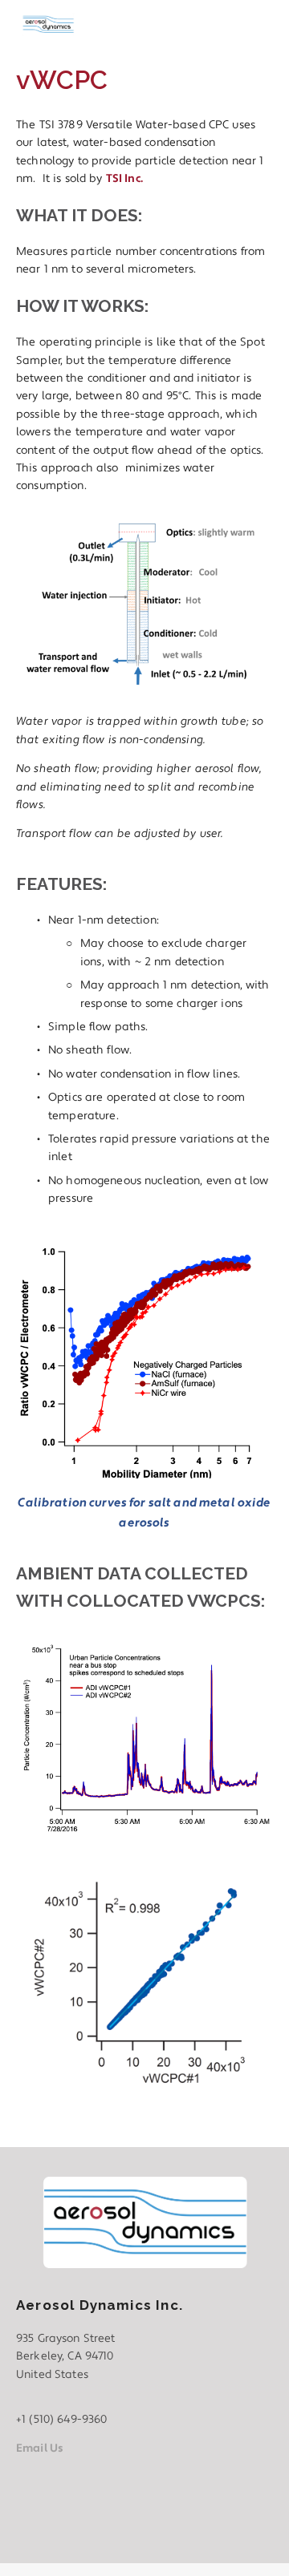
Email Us (40, 2449)
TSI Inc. (124, 179)
